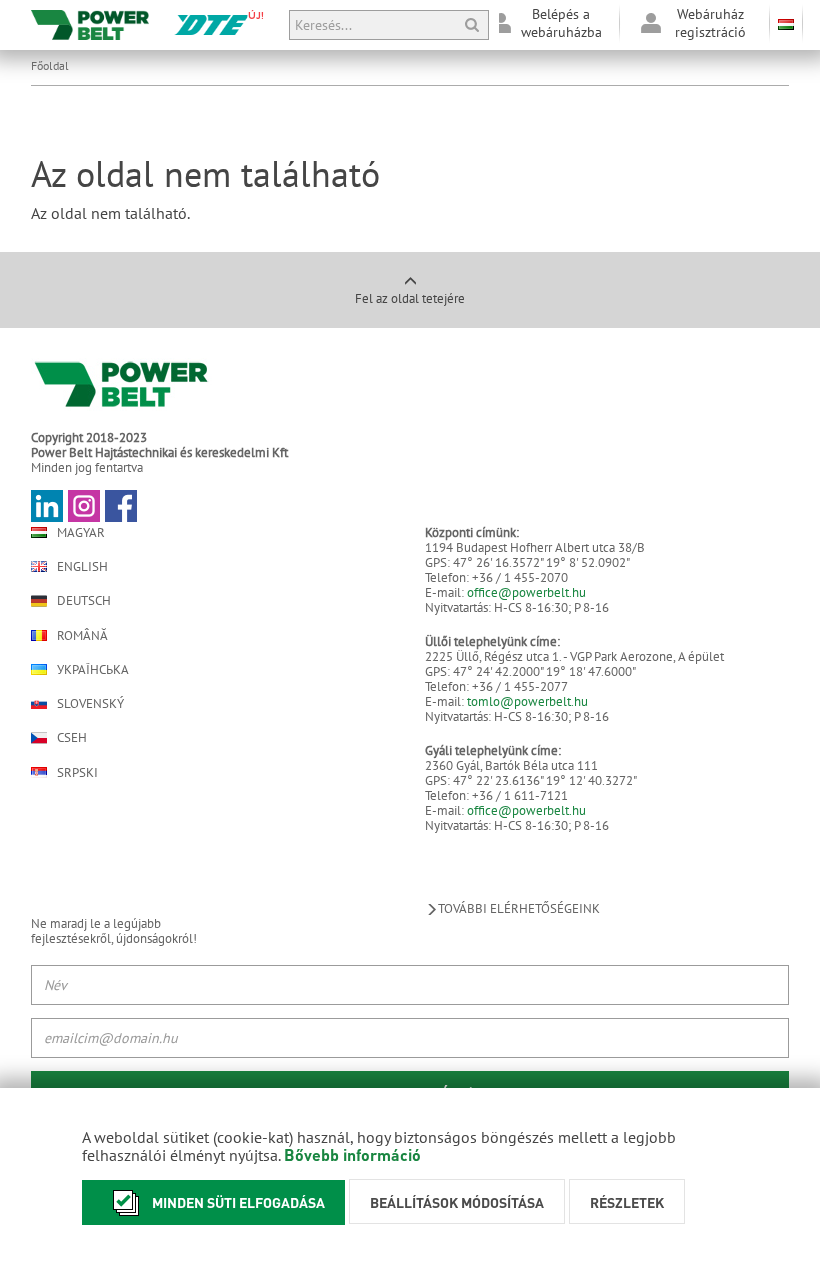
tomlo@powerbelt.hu (527, 701)
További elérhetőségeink (519, 908)
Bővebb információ (352, 1154)
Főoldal (50, 65)
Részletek (627, 1202)
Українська (93, 669)
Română (82, 635)
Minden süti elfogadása (238, 1202)
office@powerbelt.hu (526, 592)
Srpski (77, 772)
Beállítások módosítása (457, 1202)
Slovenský (90, 703)
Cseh (72, 738)
